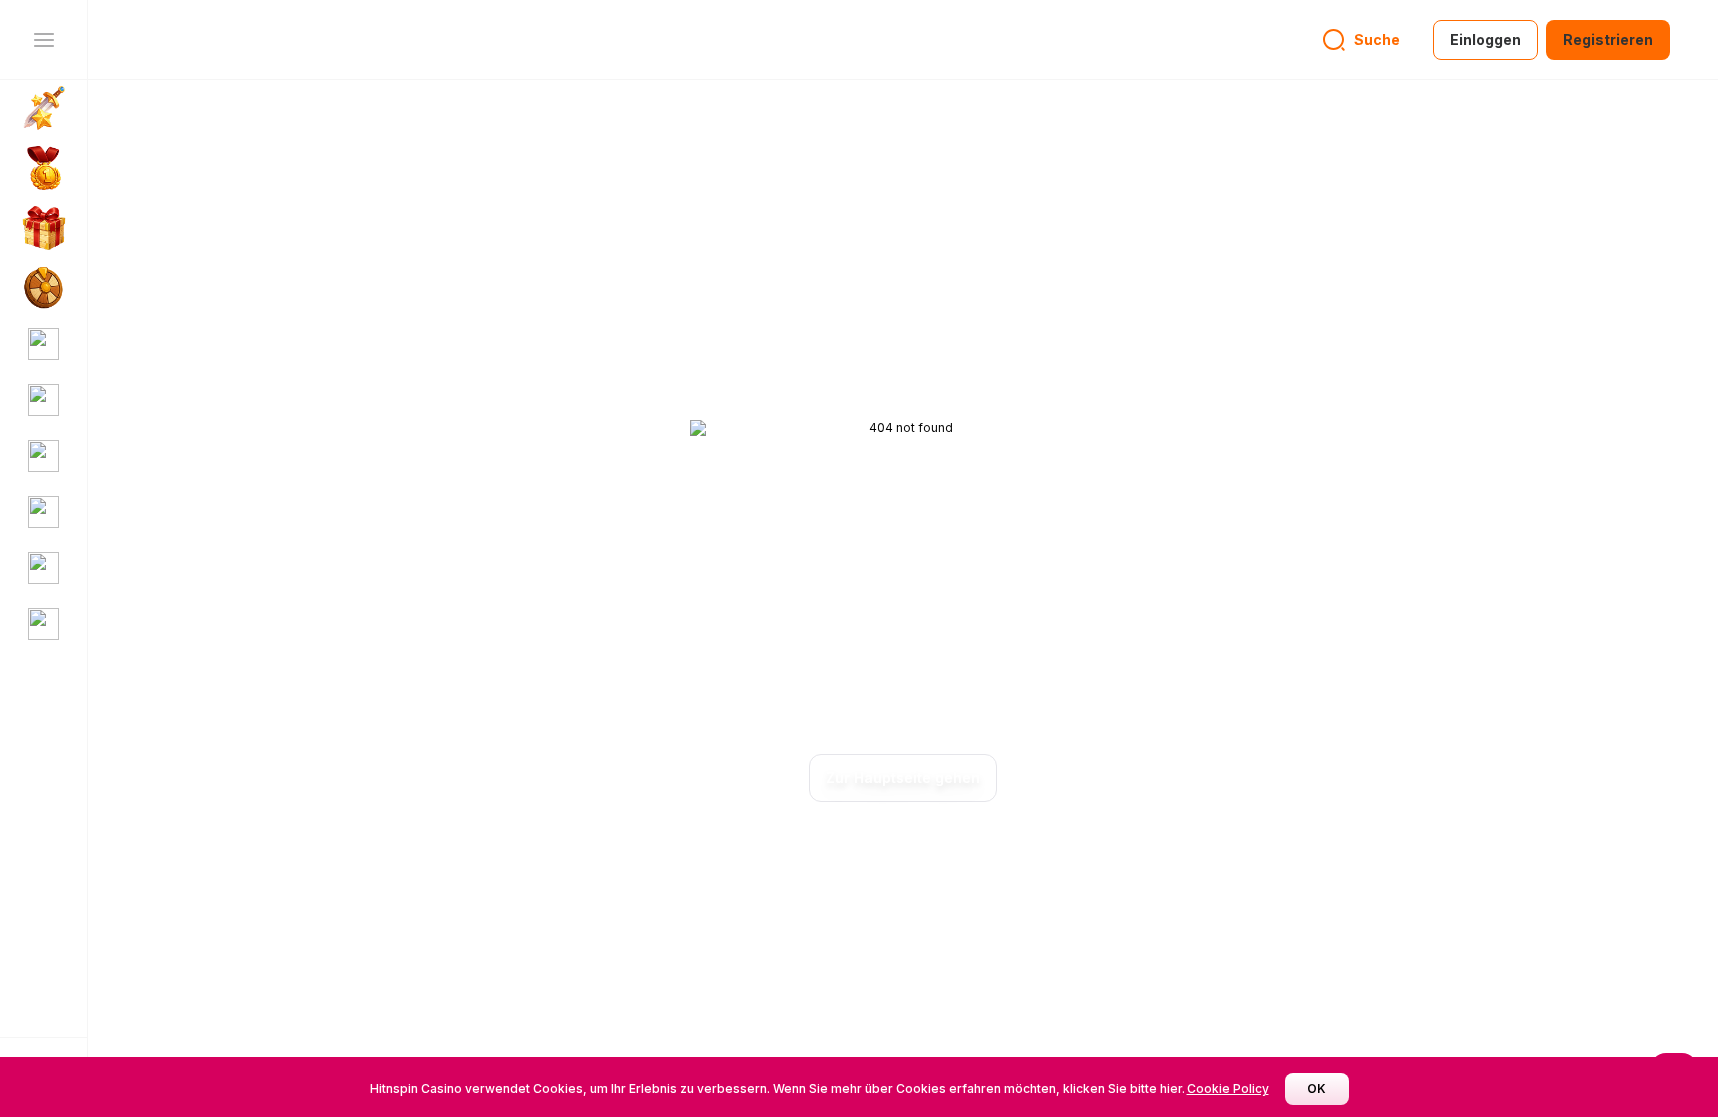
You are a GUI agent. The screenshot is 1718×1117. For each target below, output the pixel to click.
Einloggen (1485, 39)
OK (1316, 1088)
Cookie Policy (1228, 1088)
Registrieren (1608, 39)
